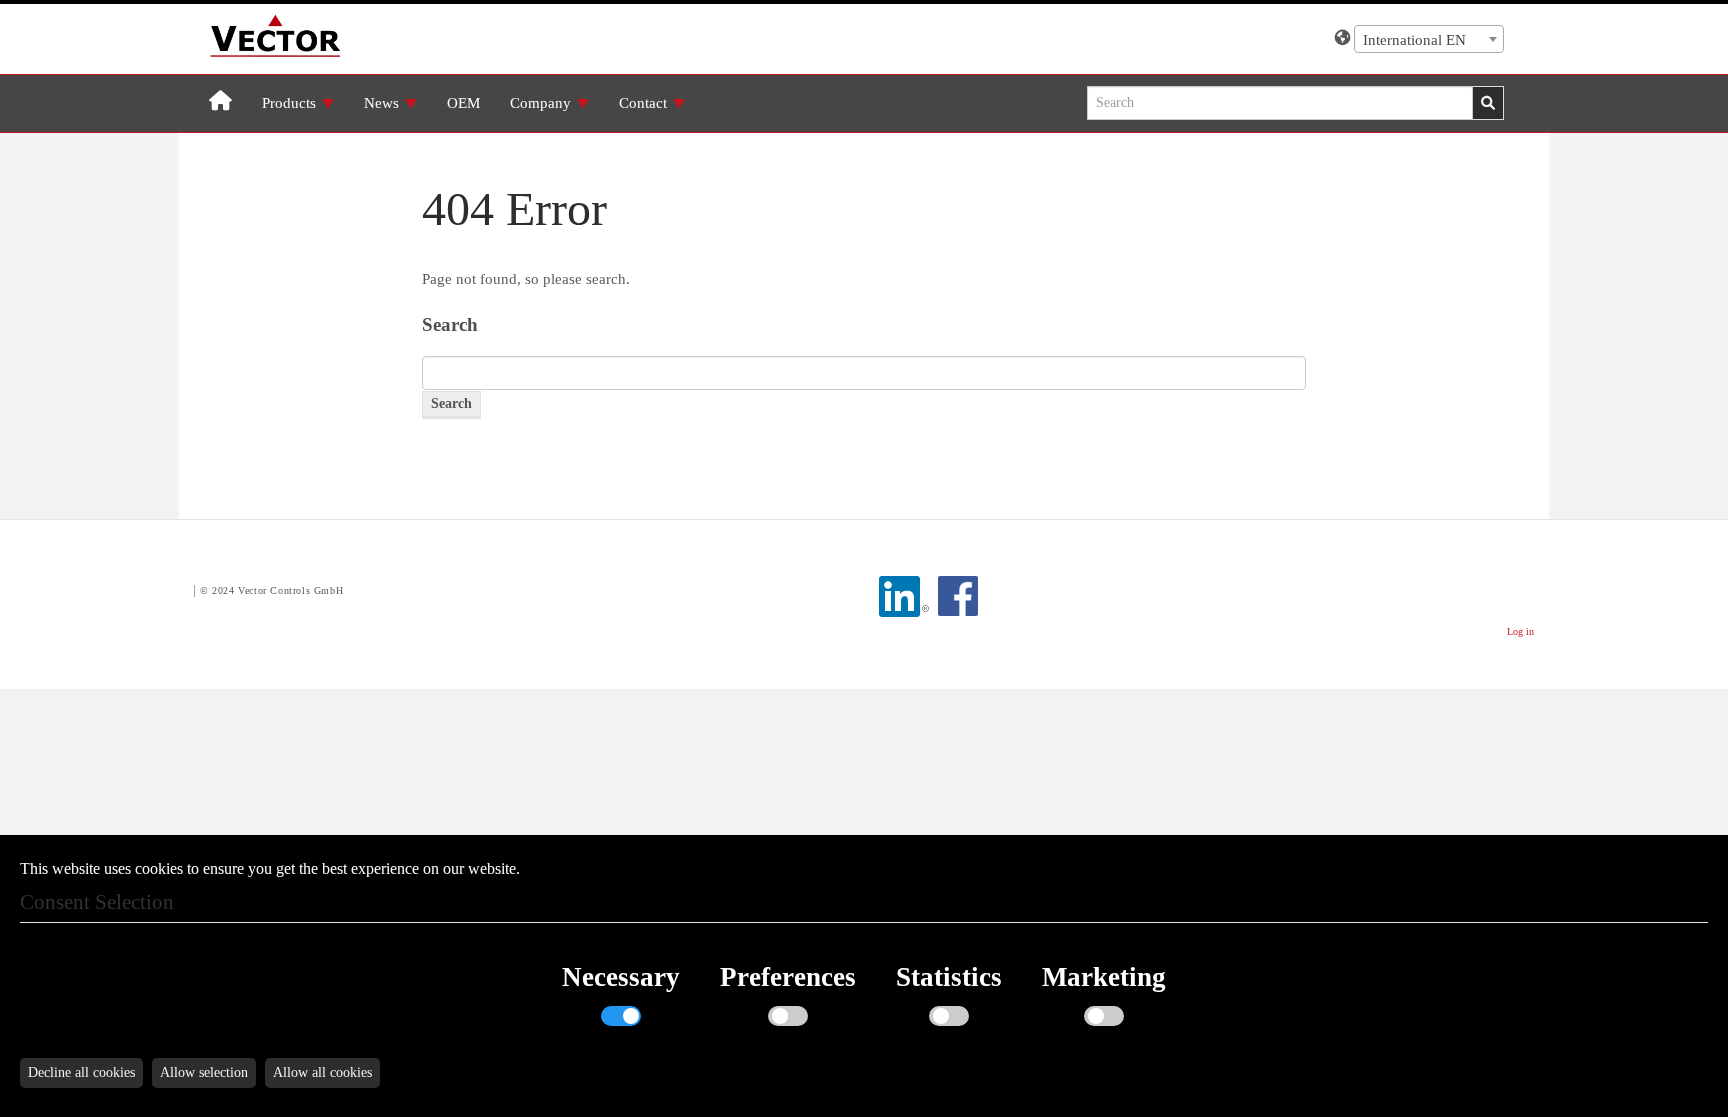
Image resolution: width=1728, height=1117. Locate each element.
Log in (1520, 631)
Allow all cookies (322, 1072)
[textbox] (1429, 40)
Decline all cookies (81, 1072)
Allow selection (204, 1072)
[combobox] (1429, 39)
